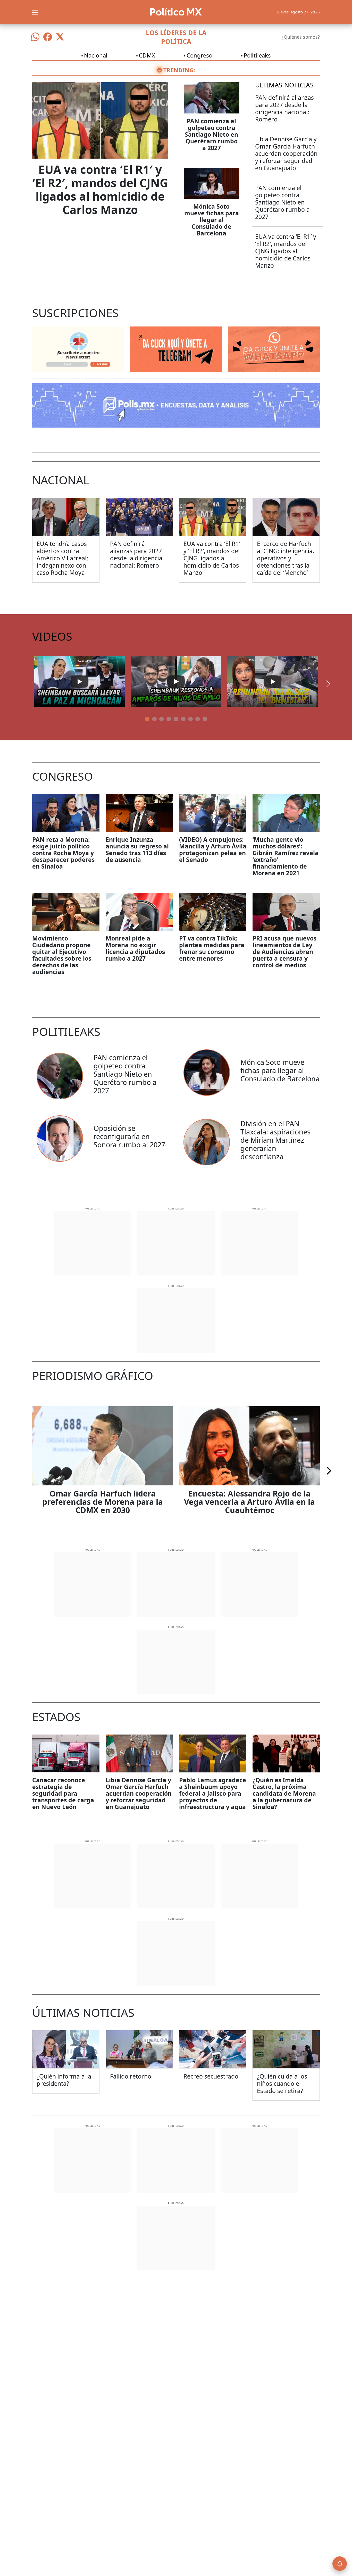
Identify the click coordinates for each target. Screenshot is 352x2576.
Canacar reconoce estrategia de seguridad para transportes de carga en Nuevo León (63, 1793)
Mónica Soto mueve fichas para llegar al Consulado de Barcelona (212, 220)
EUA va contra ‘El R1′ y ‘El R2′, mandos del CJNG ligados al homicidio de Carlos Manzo (100, 190)
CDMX (147, 55)
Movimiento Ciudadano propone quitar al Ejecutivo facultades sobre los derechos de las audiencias (62, 955)
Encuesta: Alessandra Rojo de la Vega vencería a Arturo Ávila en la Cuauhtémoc (249, 1502)
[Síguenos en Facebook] (48, 37)
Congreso (199, 55)
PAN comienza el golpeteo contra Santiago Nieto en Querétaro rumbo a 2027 (211, 134)
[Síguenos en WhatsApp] (35, 37)
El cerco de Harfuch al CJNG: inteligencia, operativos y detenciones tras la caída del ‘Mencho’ (286, 558)
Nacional (96, 55)
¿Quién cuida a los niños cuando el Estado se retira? (282, 2083)
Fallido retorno (131, 2076)
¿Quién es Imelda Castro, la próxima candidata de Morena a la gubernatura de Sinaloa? (284, 1793)
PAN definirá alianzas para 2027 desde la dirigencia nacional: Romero (284, 108)
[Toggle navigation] (35, 12)
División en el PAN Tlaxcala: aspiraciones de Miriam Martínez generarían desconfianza (275, 1140)
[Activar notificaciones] (340, 2564)
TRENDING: (179, 70)
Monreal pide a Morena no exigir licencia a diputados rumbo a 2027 (135, 948)
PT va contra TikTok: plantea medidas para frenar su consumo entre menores (212, 948)
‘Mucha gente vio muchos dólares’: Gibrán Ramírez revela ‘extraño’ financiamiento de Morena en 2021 (286, 856)
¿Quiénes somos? (301, 37)
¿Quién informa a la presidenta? (64, 2080)
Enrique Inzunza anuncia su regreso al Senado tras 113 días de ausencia (137, 849)
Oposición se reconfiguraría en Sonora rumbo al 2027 (129, 1136)
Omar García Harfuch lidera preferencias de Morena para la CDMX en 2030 (103, 1502)
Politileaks (257, 55)
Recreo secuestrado (211, 2076)
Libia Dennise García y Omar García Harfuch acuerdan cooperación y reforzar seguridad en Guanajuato (286, 153)
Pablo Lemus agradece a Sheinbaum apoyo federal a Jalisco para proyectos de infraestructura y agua (213, 1793)
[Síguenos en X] (60, 37)
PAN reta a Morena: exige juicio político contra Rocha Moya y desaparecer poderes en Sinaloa (63, 853)
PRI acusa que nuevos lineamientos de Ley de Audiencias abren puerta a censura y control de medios (284, 952)
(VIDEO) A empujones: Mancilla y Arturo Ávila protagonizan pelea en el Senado (213, 849)
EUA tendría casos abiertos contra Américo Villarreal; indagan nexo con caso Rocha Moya (62, 558)
